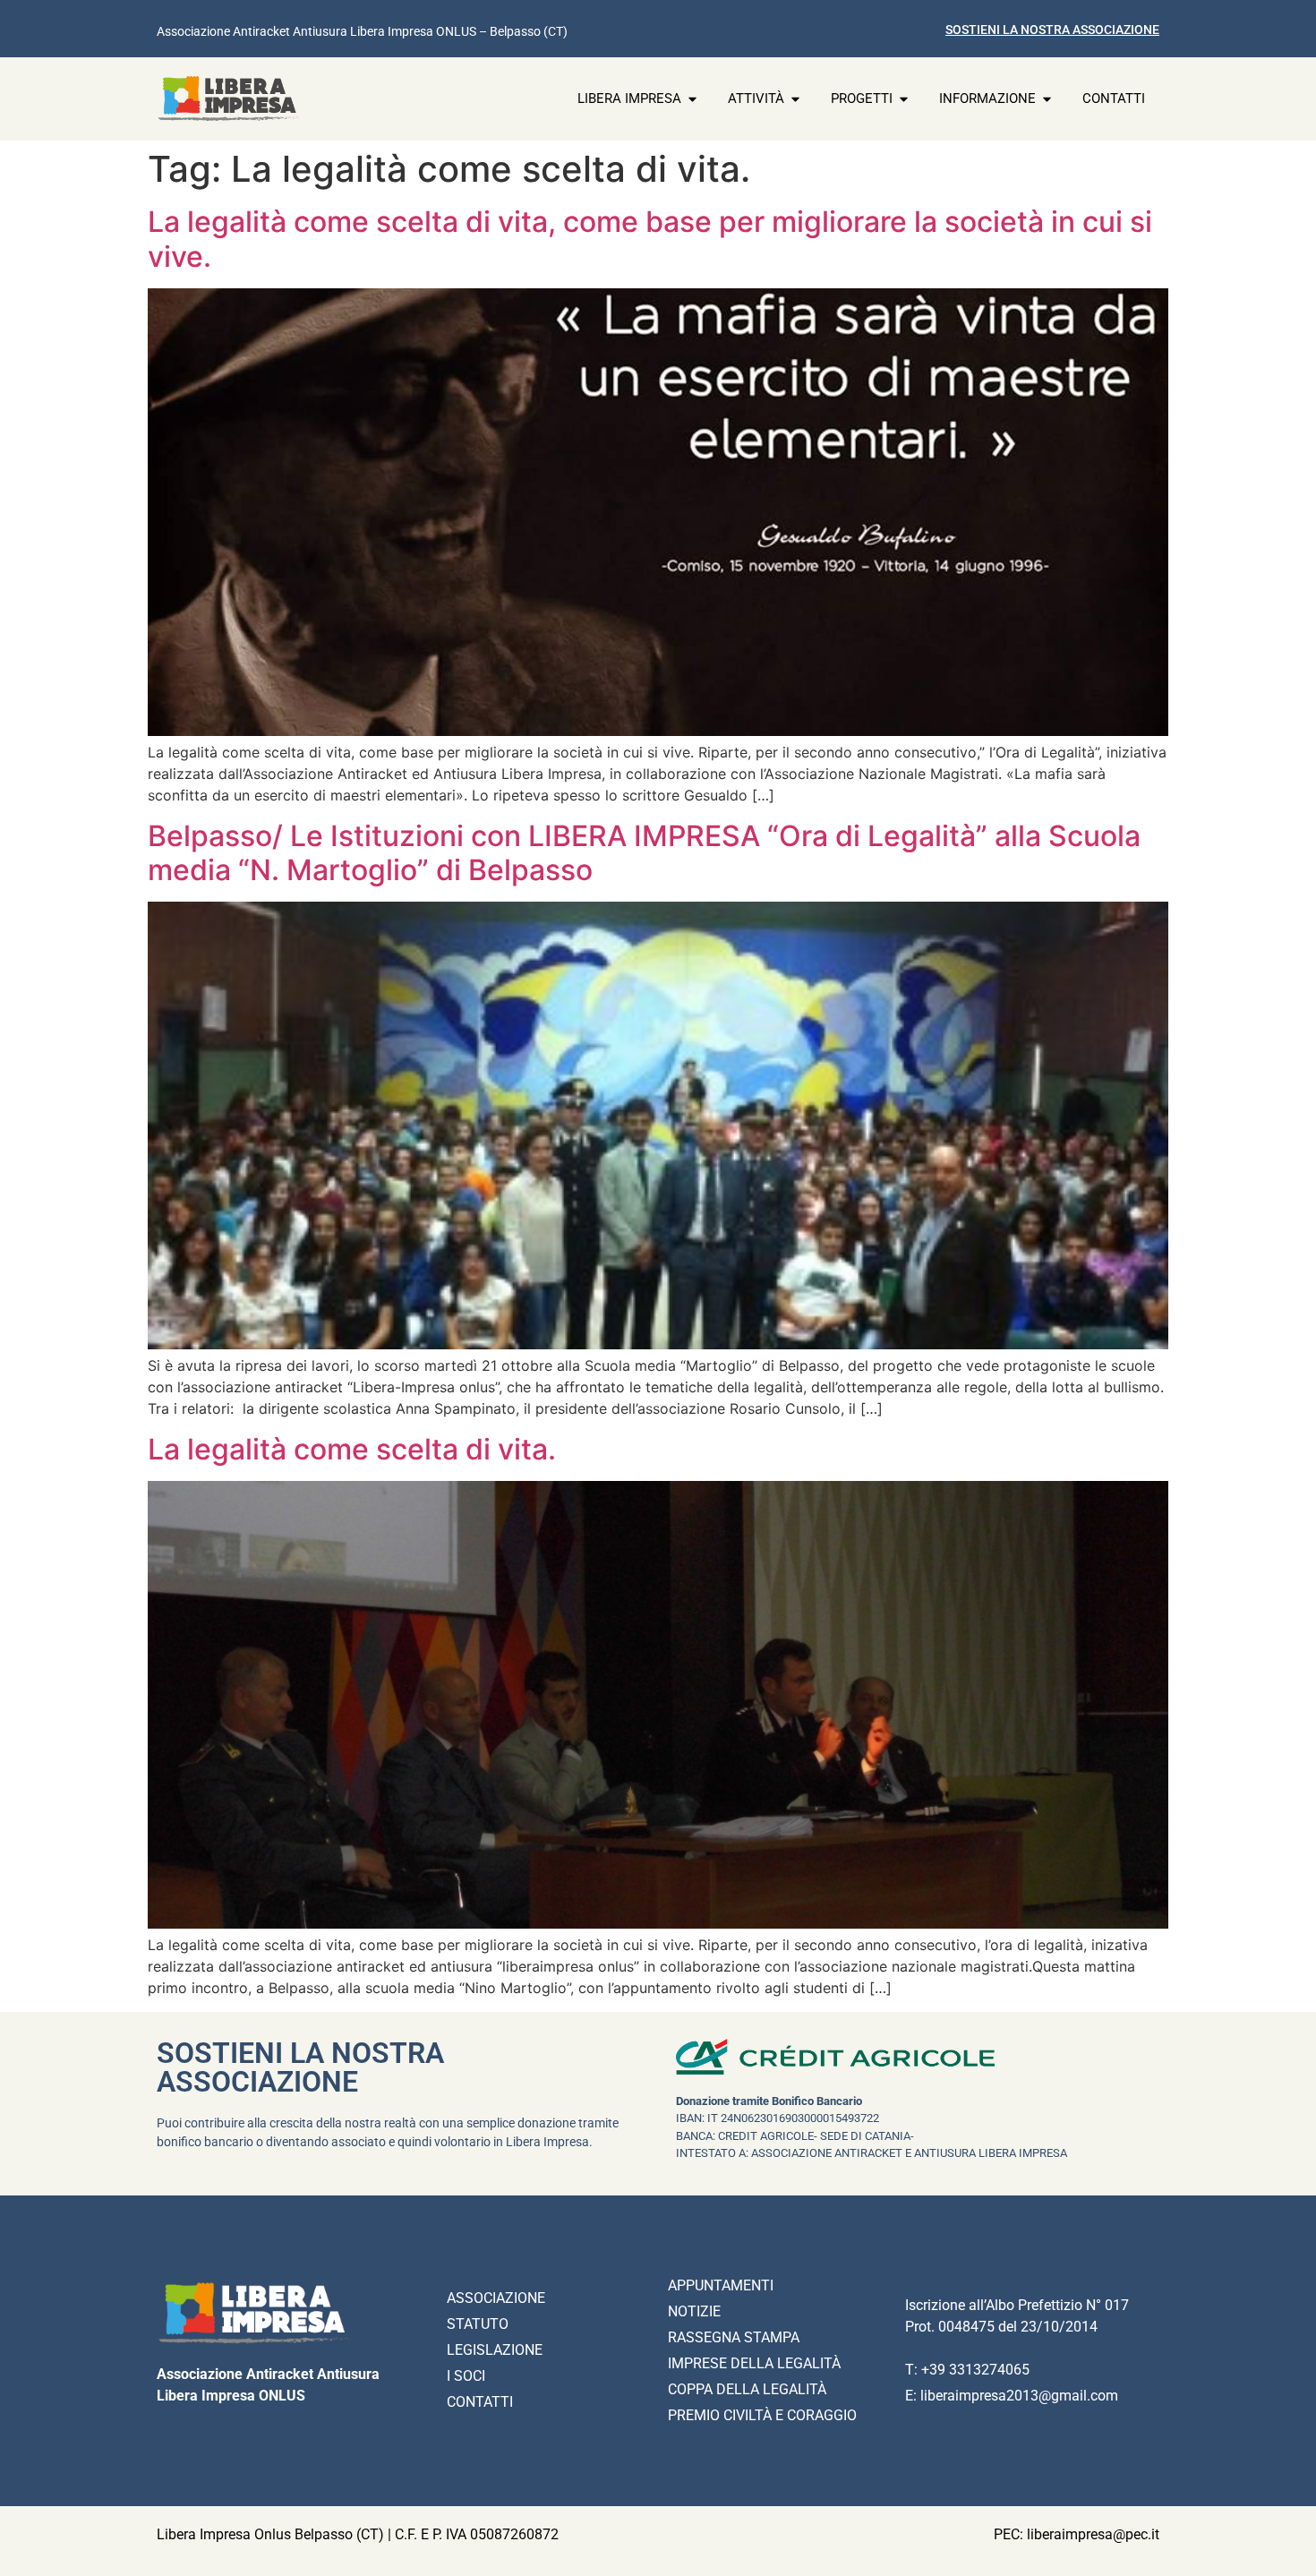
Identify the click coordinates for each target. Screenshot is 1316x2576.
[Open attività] (795, 99)
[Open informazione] (1047, 99)
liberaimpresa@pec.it (1093, 2534)
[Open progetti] (904, 99)
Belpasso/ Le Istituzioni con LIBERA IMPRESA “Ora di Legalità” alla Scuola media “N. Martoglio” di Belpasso (644, 853)
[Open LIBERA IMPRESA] (692, 99)
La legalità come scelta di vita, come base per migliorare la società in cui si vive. (650, 239)
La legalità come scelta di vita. (352, 1449)
